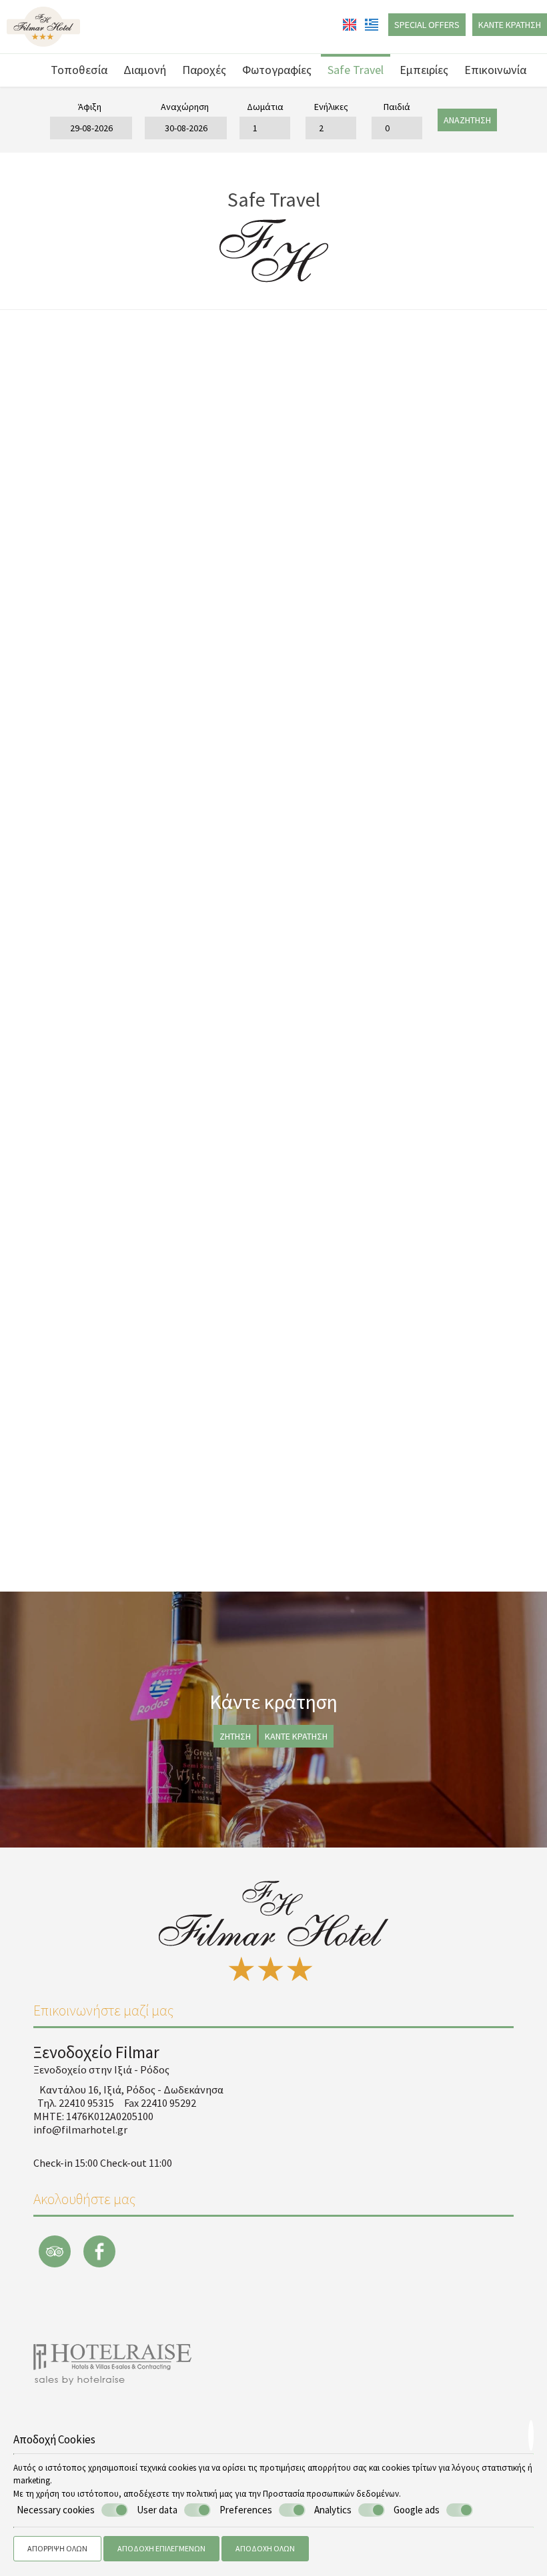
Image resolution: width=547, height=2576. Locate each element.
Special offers (427, 25)
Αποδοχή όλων (265, 2548)
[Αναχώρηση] (184, 128)
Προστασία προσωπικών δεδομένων (331, 2494)
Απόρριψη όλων (57, 2548)
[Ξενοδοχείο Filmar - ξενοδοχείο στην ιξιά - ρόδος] (43, 25)
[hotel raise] (112, 2363)
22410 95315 (86, 2103)
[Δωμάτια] (265, 128)
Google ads (417, 2510)
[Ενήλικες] (331, 128)
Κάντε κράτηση (510, 25)
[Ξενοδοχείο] (28, 66)
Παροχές (204, 70)
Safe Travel (356, 70)
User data (157, 2510)
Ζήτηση (235, 1736)
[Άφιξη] (90, 128)
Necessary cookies (56, 2510)
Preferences (246, 2510)
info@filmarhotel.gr (461, 1523)
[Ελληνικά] (372, 23)
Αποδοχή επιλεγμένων (161, 2548)
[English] (351, 23)
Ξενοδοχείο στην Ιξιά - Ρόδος (101, 2069)
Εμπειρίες (424, 70)
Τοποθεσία (79, 70)
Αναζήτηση (467, 120)
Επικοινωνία (495, 70)
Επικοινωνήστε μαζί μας (103, 2010)
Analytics (333, 2510)
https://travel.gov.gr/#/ (405, 1489)
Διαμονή (145, 70)
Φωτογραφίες (277, 70)
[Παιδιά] (397, 128)
